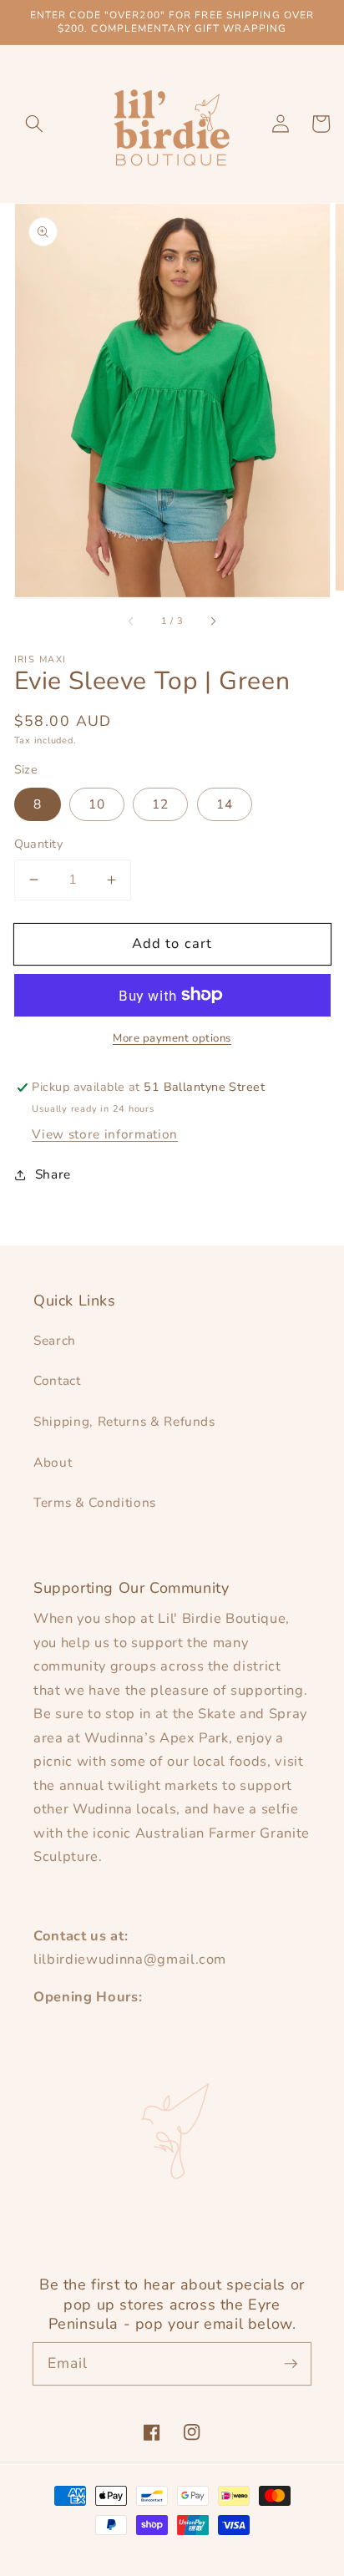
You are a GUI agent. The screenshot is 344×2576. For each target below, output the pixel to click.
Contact (57, 1380)
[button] (34, 124)
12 (160, 804)
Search (55, 1340)
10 (97, 804)
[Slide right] (213, 621)
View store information (105, 1134)
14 (225, 804)
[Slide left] (131, 621)
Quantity (39, 844)
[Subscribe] (291, 2363)
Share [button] (53, 1174)
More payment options (172, 1038)
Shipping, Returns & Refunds (124, 1421)
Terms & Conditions (95, 1502)
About (53, 1462)
